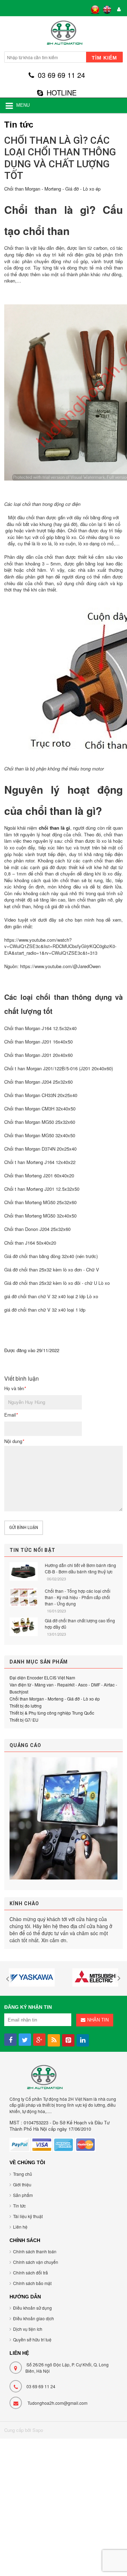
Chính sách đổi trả (31, 2272)
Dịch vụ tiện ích (28, 2329)
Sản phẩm (23, 2195)
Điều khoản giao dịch (34, 2318)
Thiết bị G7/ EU (24, 1720)
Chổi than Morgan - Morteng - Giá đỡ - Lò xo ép (52, 189)
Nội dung (14, 1441)
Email (11, 1415)
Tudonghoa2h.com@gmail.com (58, 2403)
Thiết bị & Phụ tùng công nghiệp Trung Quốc (52, 1713)
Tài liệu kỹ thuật (28, 2216)
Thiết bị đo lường (26, 1706)
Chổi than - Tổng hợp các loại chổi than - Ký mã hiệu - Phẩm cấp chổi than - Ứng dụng (78, 1597)
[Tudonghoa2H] (64, 35)
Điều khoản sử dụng (32, 2308)
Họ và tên (15, 1388)
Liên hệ (20, 2227)
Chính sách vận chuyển (36, 2262)
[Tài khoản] (118, 10)
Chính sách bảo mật (32, 2283)
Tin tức (19, 2206)
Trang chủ (23, 2174)
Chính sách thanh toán (35, 2251)
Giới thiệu (22, 2184)
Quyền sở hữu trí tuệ (32, 2339)
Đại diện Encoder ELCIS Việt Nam (42, 1677)
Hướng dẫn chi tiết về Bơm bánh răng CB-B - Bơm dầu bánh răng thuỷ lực (80, 1568)
